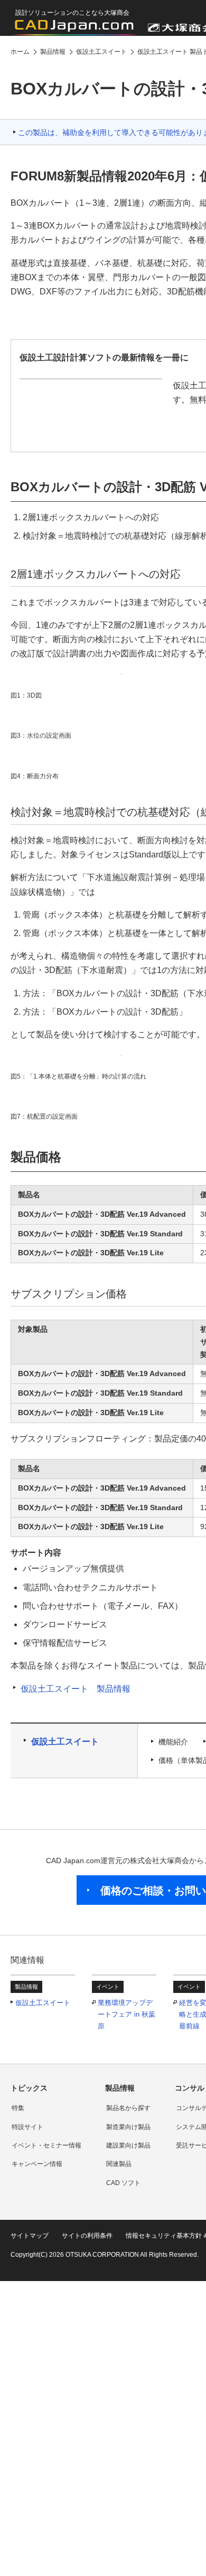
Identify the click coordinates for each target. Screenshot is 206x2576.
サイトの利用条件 (87, 2236)
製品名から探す (128, 2108)
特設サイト (27, 2127)
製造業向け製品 (128, 2127)
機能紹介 (173, 1742)
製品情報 (120, 2088)
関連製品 (119, 2164)
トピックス (29, 2088)
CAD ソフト (123, 2183)
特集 (18, 2108)
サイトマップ (30, 2236)
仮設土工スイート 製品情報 (76, 1689)
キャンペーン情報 (37, 2164)
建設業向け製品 (128, 2145)
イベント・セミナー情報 (46, 2145)
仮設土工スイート (65, 1742)
